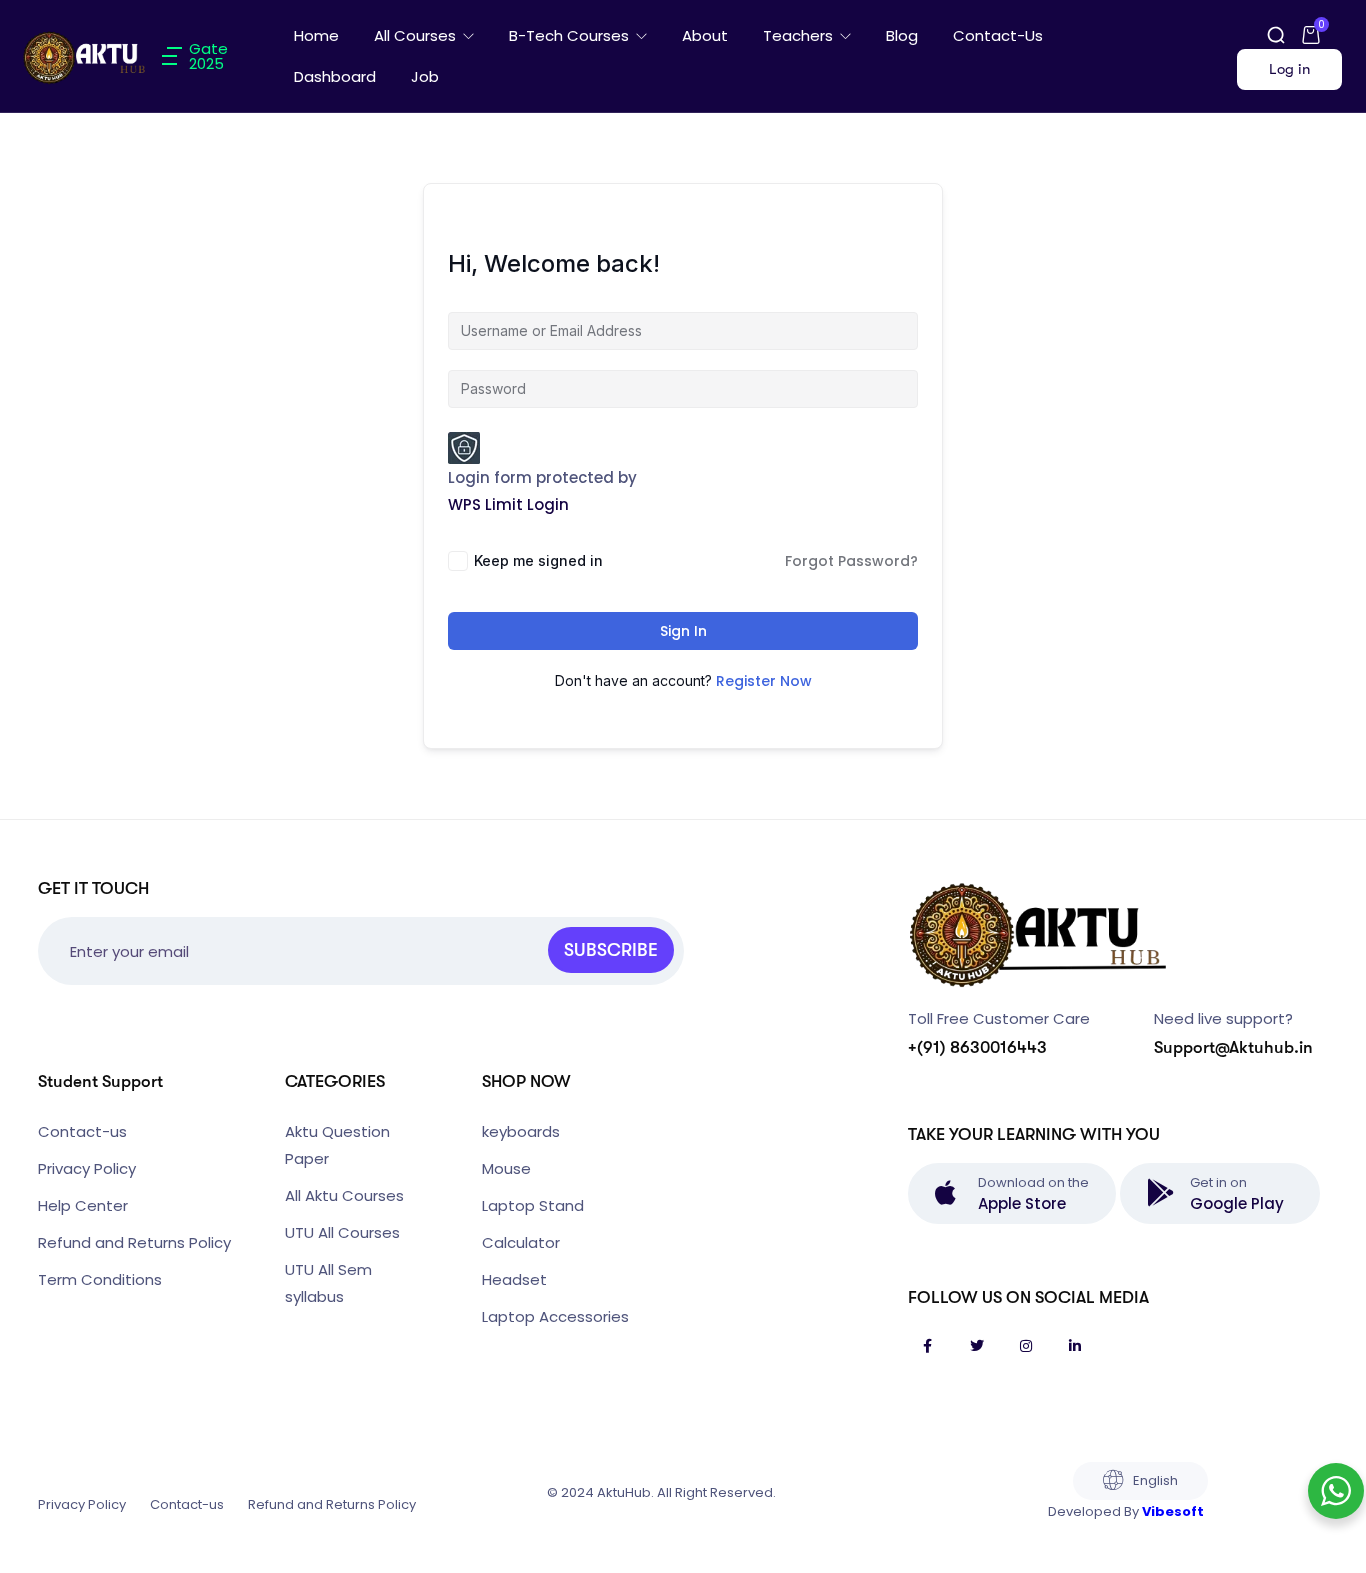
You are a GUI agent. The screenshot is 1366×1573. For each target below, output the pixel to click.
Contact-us (998, 35)
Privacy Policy (87, 1168)
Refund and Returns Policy (134, 1242)
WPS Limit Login (508, 504)
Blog (902, 35)
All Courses (417, 35)
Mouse (506, 1168)
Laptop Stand (533, 1205)
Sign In (683, 631)
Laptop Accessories (555, 1316)
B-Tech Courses (571, 35)
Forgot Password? (851, 561)
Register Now (764, 681)
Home (316, 35)
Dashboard (335, 76)
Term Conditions (100, 1279)
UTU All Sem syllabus (328, 1283)
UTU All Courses (342, 1232)
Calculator (521, 1242)
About (705, 35)
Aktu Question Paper (337, 1145)
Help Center (83, 1205)
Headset (514, 1279)
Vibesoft (1173, 1511)
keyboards (521, 1131)
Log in (1289, 69)
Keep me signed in (538, 560)
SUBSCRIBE (611, 950)
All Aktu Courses (344, 1195)
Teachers (800, 35)
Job (425, 76)
